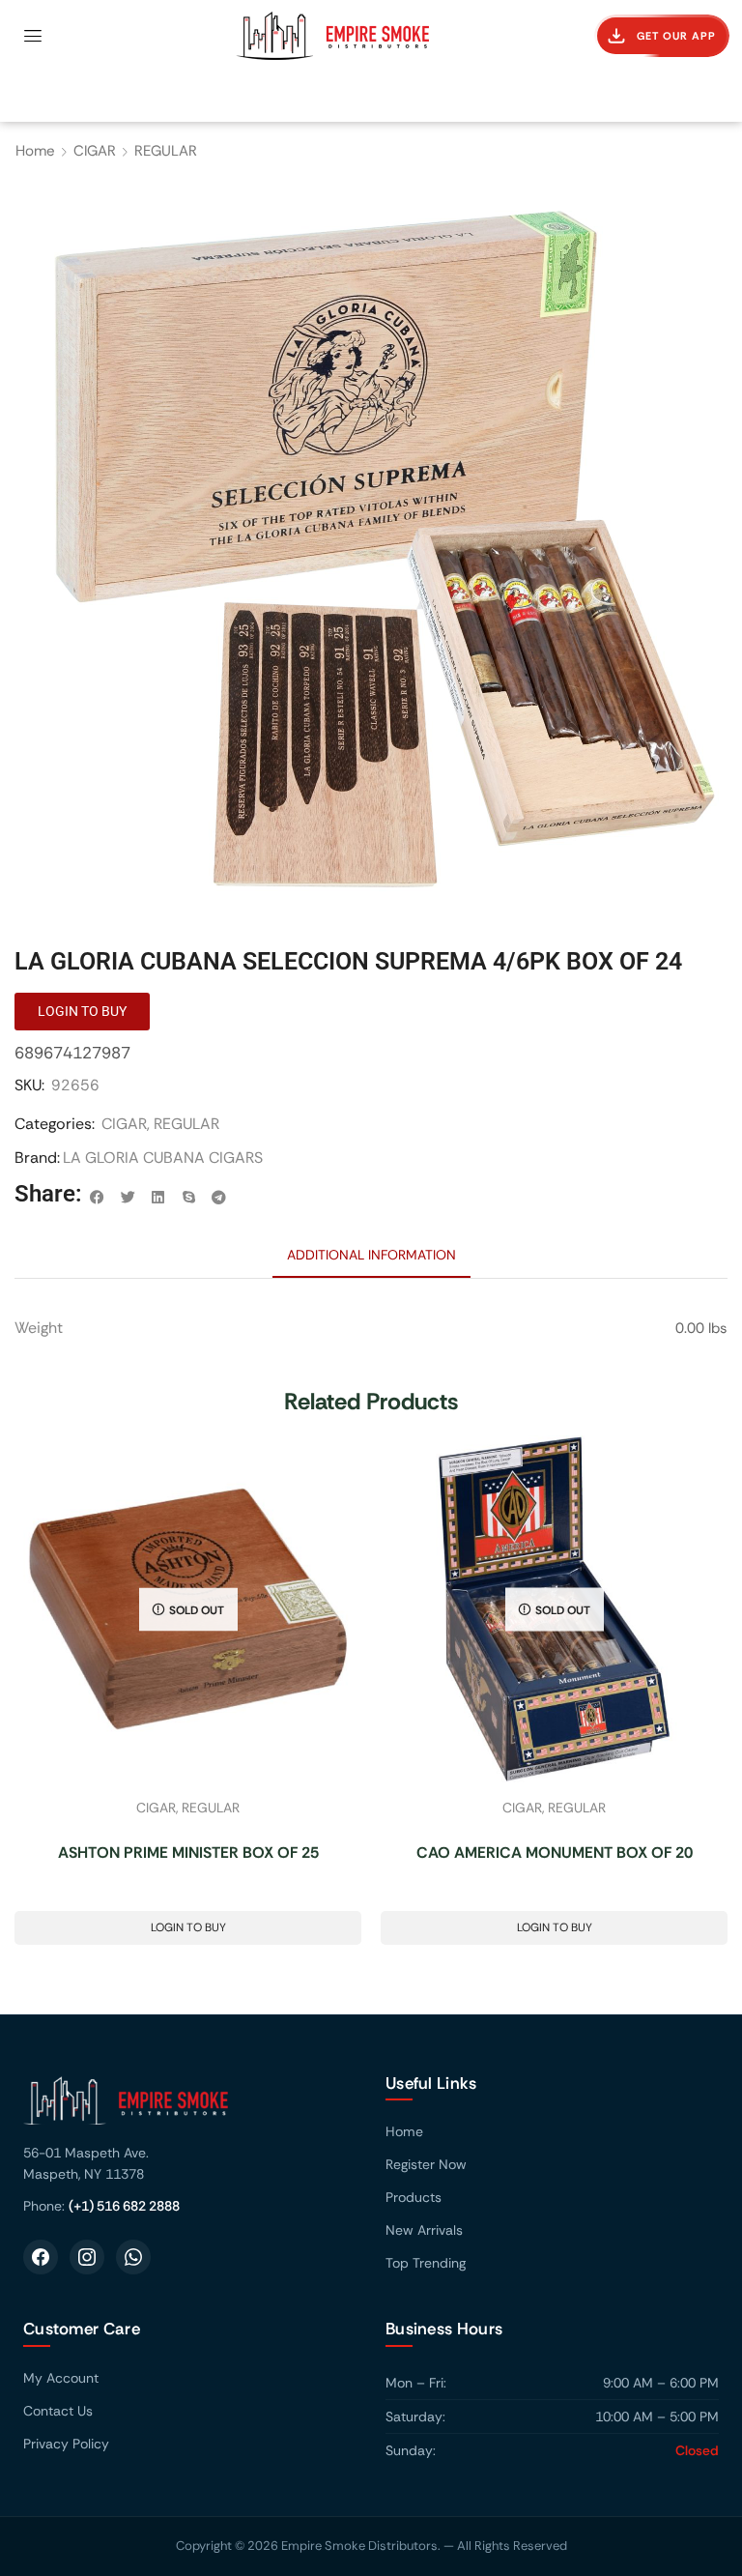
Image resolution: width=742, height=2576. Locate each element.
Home (35, 151)
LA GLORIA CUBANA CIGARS (163, 1158)
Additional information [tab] (371, 1255)
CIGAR (95, 151)
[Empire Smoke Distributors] (190, 2108)
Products (414, 2197)
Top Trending (426, 2263)
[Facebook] (41, 2257)
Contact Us (58, 2411)
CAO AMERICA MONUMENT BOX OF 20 (555, 1852)
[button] (33, 36)
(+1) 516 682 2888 (124, 2206)
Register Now (426, 2164)
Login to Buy (188, 1927)
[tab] (371, 1255)
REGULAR (166, 151)
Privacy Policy (66, 2444)
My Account (61, 2378)
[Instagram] (87, 2257)
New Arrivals (424, 2230)
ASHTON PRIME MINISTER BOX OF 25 (188, 1852)
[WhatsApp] (133, 2257)
